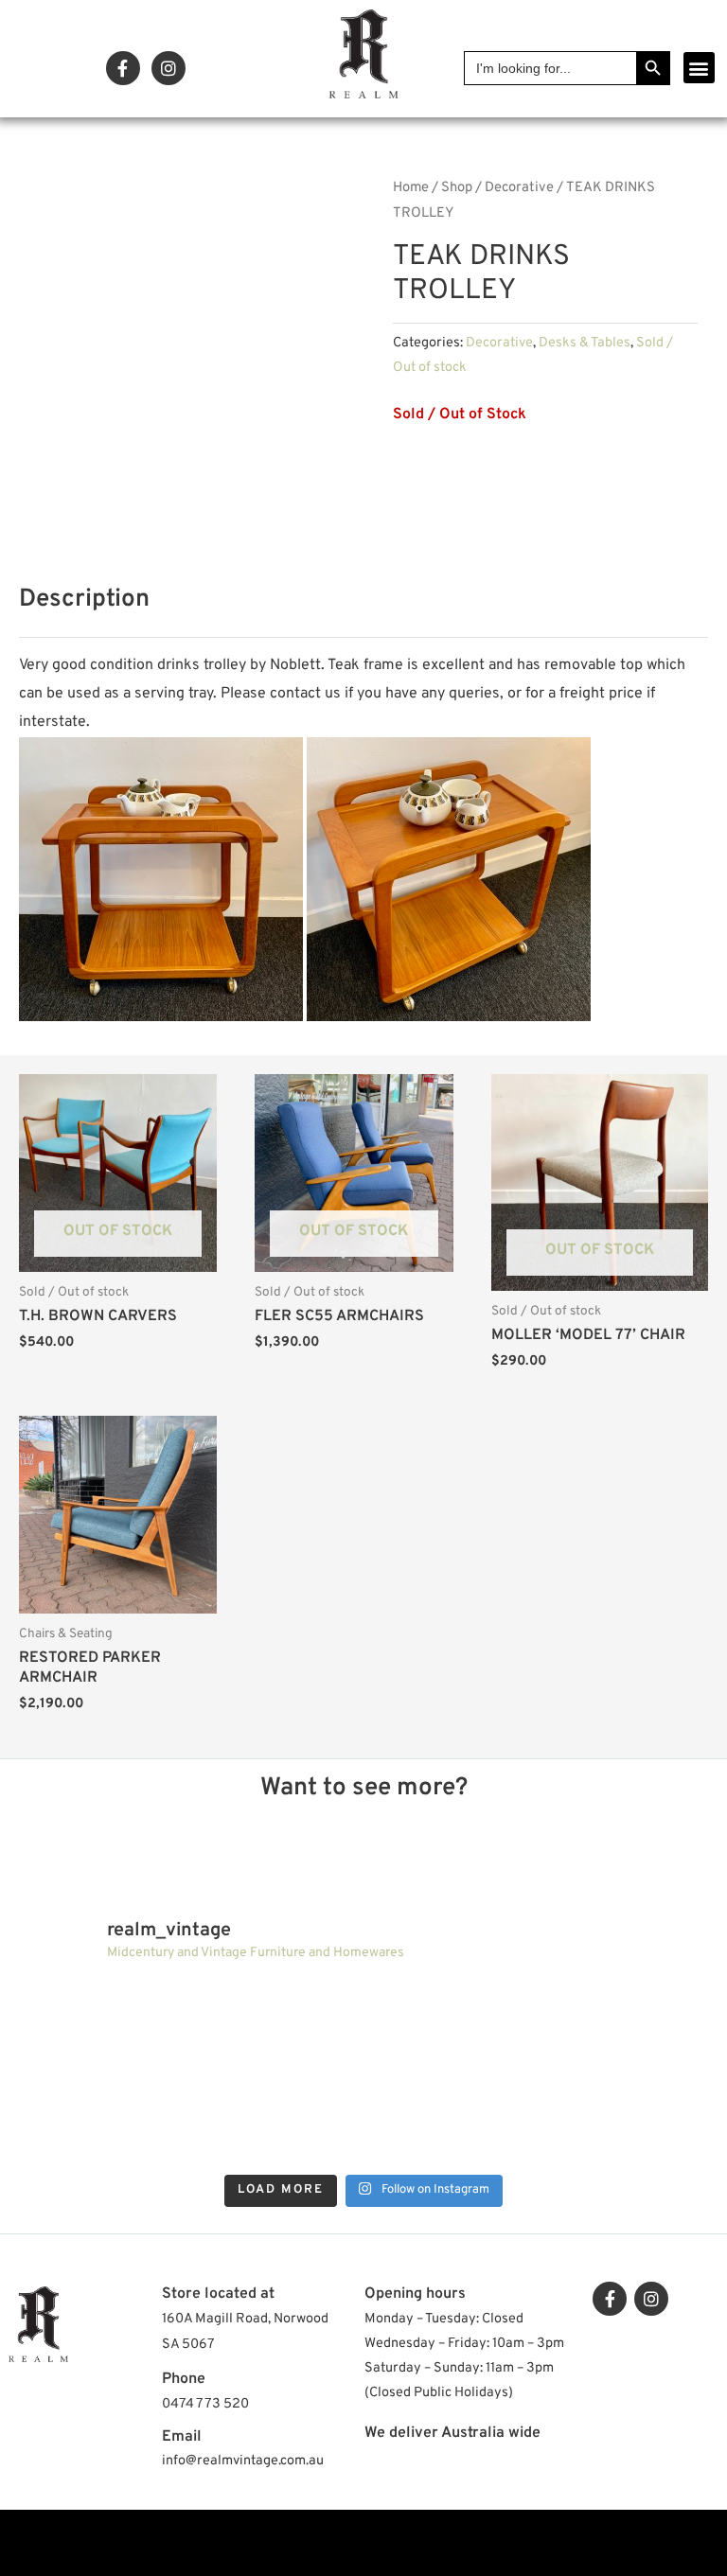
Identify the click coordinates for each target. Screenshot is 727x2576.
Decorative (519, 188)
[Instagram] (168, 68)
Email (182, 2437)
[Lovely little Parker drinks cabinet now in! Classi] (450, 2122)
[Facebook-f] (123, 68)
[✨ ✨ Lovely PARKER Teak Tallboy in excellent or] (104, 2025)
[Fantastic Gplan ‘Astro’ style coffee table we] (450, 2025)
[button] (699, 68)
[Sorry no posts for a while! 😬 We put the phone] (623, 2122)
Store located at (218, 2294)
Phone (184, 2379)
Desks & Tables (585, 343)
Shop (457, 188)
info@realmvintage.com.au (243, 2461)
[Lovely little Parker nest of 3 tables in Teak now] (623, 2025)
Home (411, 188)
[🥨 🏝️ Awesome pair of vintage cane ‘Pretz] (277, 2025)
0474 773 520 (205, 2404)
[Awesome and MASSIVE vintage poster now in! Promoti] (277, 2122)
